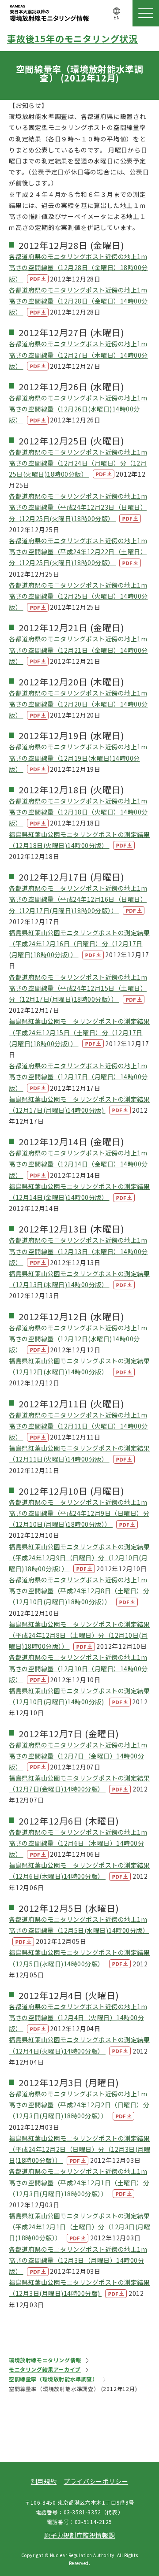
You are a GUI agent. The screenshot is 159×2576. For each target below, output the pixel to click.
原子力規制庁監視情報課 (80, 2535)
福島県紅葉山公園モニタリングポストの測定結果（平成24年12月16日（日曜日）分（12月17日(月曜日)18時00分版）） (79, 944)
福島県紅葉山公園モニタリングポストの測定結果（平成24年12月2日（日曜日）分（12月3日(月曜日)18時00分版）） (79, 2149)
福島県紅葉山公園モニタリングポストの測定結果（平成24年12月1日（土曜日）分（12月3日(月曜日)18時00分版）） (79, 2227)
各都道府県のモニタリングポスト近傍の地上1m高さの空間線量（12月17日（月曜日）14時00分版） (78, 1077)
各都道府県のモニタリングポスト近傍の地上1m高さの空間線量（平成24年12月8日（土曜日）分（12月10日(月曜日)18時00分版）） (79, 1591)
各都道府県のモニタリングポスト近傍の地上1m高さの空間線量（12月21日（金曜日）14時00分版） (78, 650)
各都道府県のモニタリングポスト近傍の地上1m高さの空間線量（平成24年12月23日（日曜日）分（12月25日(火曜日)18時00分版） (78, 507)
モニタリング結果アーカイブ (45, 2369)
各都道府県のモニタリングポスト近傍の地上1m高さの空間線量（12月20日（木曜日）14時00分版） (78, 704)
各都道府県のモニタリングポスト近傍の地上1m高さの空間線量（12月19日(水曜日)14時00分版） (78, 758)
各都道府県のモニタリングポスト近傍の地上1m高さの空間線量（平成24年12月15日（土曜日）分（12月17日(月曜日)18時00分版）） (78, 988)
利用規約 (44, 2481)
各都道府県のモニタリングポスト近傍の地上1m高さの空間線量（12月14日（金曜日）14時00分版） (78, 1164)
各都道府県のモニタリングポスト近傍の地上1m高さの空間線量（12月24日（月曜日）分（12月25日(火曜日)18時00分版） (78, 463)
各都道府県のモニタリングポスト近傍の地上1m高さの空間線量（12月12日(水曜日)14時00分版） (78, 1339)
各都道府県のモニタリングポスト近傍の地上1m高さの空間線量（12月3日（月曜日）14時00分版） (78, 2260)
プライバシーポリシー (96, 2481)
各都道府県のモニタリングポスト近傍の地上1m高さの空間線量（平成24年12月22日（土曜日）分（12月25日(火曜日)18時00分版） (78, 551)
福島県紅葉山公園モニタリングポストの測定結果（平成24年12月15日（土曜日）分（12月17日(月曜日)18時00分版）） (79, 1032)
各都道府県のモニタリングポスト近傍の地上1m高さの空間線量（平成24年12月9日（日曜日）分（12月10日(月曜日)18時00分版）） (79, 1513)
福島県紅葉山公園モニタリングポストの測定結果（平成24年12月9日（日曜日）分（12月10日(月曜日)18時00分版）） (79, 1558)
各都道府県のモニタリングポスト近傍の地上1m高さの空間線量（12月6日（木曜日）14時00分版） (78, 1843)
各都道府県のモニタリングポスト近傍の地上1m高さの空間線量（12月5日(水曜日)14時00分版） (79, 1925)
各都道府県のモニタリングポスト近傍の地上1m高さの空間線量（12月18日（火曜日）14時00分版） (78, 812)
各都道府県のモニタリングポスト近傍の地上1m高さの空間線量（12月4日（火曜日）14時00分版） (78, 2017)
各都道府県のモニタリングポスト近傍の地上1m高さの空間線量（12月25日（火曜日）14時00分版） (78, 596)
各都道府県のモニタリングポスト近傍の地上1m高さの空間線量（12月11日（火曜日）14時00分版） (78, 1426)
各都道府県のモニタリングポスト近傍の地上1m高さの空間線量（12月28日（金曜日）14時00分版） (78, 301)
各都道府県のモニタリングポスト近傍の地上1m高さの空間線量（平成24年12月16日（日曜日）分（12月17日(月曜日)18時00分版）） (78, 899)
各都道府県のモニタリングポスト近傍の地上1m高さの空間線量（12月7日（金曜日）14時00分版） (78, 1756)
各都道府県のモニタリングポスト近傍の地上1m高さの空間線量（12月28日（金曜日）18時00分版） (78, 267)
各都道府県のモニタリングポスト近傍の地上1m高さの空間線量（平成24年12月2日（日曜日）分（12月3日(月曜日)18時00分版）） (79, 2105)
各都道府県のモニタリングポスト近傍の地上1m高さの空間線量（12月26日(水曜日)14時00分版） (78, 409)
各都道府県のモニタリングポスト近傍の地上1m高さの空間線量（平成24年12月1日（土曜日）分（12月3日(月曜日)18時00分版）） (79, 2182)
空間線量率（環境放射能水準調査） (53, 2379)
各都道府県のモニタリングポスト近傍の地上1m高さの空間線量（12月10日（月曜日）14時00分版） (78, 1668)
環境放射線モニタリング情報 (45, 2360)
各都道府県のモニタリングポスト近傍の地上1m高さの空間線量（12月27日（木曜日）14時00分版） (78, 355)
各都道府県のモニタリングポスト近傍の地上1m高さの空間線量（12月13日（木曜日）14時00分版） (78, 1251)
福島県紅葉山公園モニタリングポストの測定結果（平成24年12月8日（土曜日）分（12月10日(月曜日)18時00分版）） (79, 1635)
